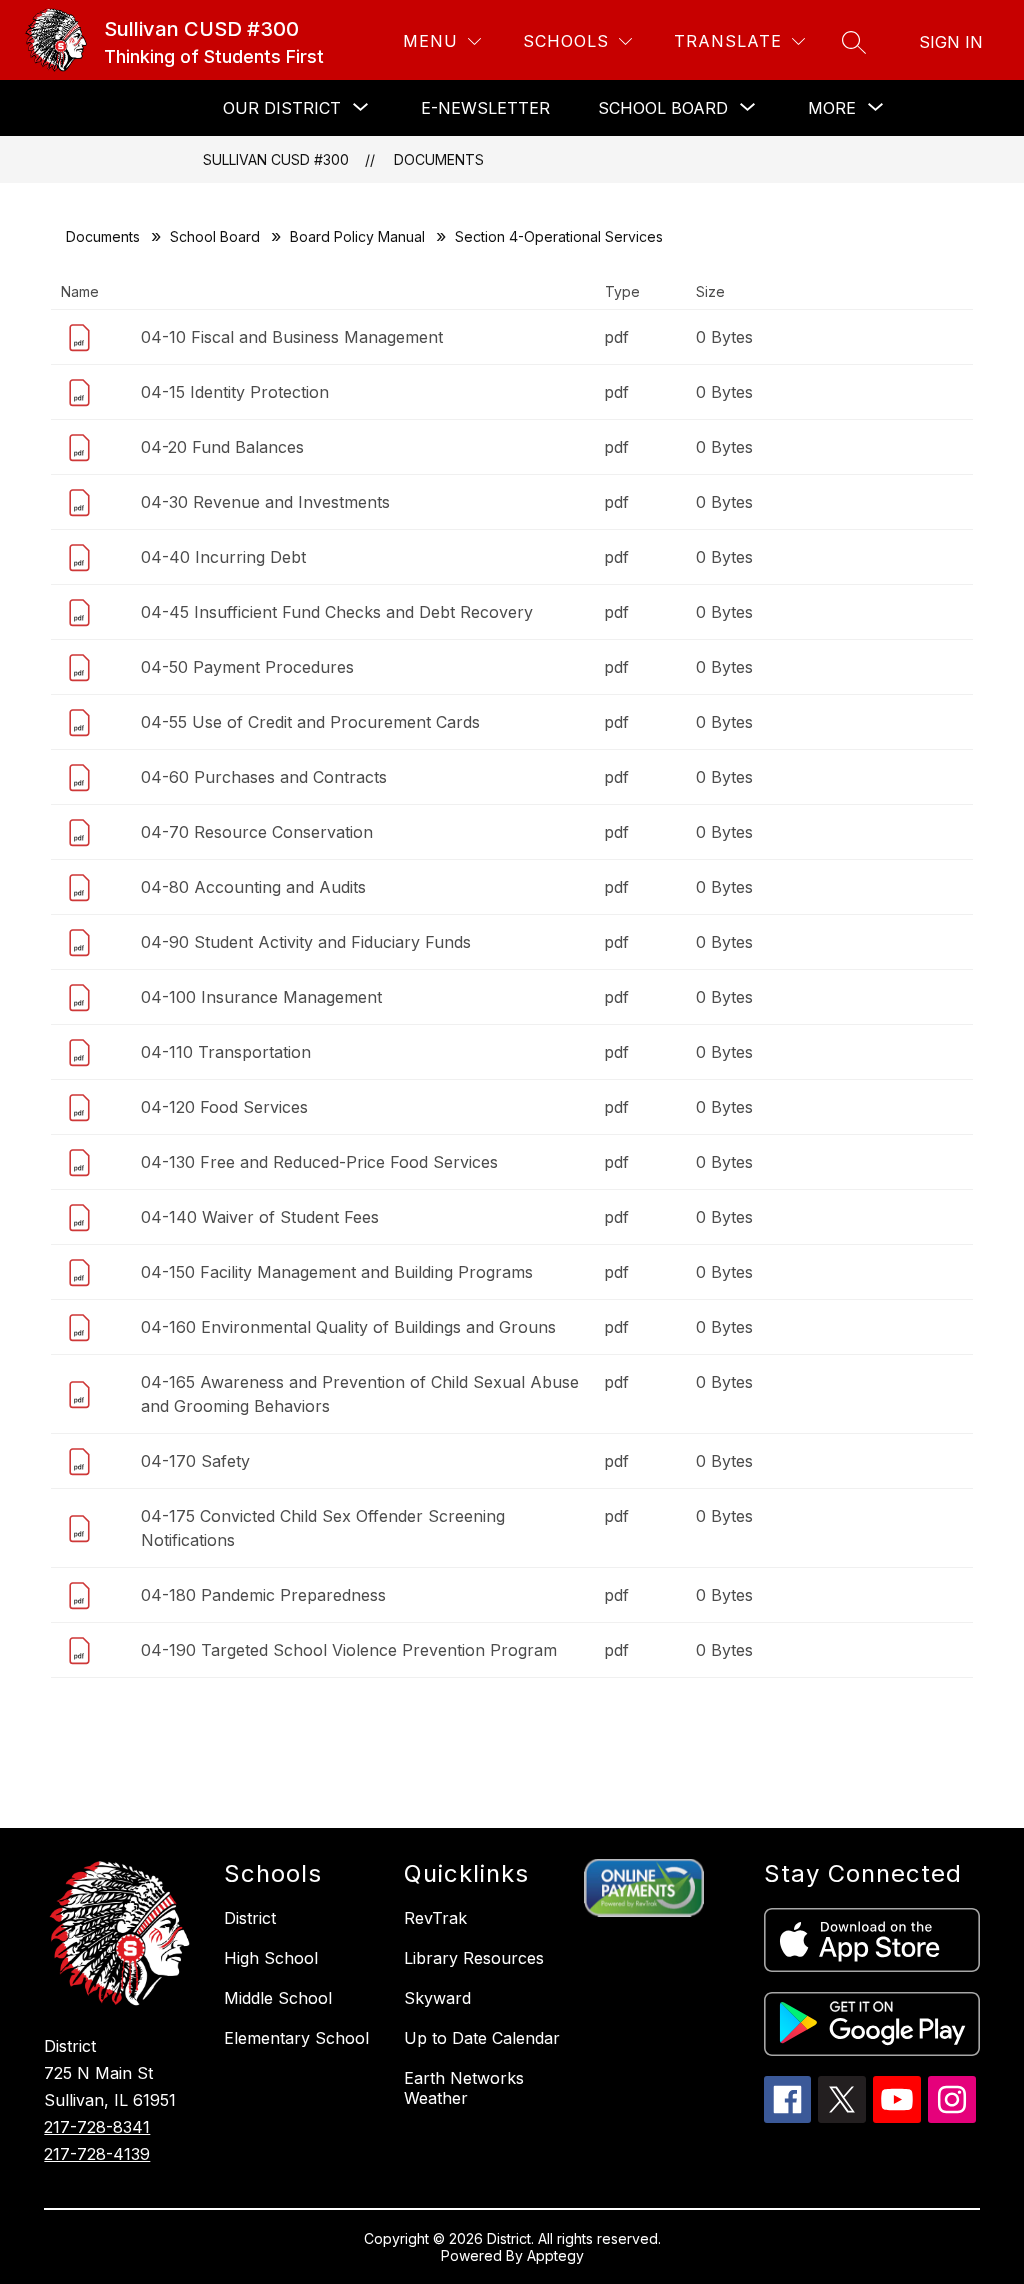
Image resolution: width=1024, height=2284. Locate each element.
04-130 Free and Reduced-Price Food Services (319, 1162)
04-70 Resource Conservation (257, 832)
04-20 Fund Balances (222, 447)
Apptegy (555, 2255)
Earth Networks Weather (464, 2088)
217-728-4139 (97, 2154)
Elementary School (296, 2038)
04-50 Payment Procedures (247, 667)
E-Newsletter (485, 108)
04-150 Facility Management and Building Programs (337, 1272)
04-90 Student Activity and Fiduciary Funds (306, 942)
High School (271, 1958)
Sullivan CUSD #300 (276, 159)
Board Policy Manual (357, 236)
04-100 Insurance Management (261, 997)
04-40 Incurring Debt (223, 557)
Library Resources (474, 1958)
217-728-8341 (97, 2127)
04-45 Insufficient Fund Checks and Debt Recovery (337, 612)
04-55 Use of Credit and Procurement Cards (310, 722)
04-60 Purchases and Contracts (264, 777)
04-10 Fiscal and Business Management (292, 337)
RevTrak (435, 1918)
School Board (215, 236)
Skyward (437, 1998)
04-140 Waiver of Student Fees (260, 1217)
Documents (439, 159)
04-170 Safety (195, 1461)
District (250, 1918)
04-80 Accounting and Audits (253, 887)
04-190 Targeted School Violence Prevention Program (349, 1650)
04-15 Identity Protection (235, 392)
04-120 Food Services (224, 1107)
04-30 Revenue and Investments (265, 502)
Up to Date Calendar (482, 2038)
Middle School (278, 1998)
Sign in (951, 42)
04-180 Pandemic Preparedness (263, 1595)
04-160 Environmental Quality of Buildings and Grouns (348, 1327)
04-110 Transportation (226, 1052)
